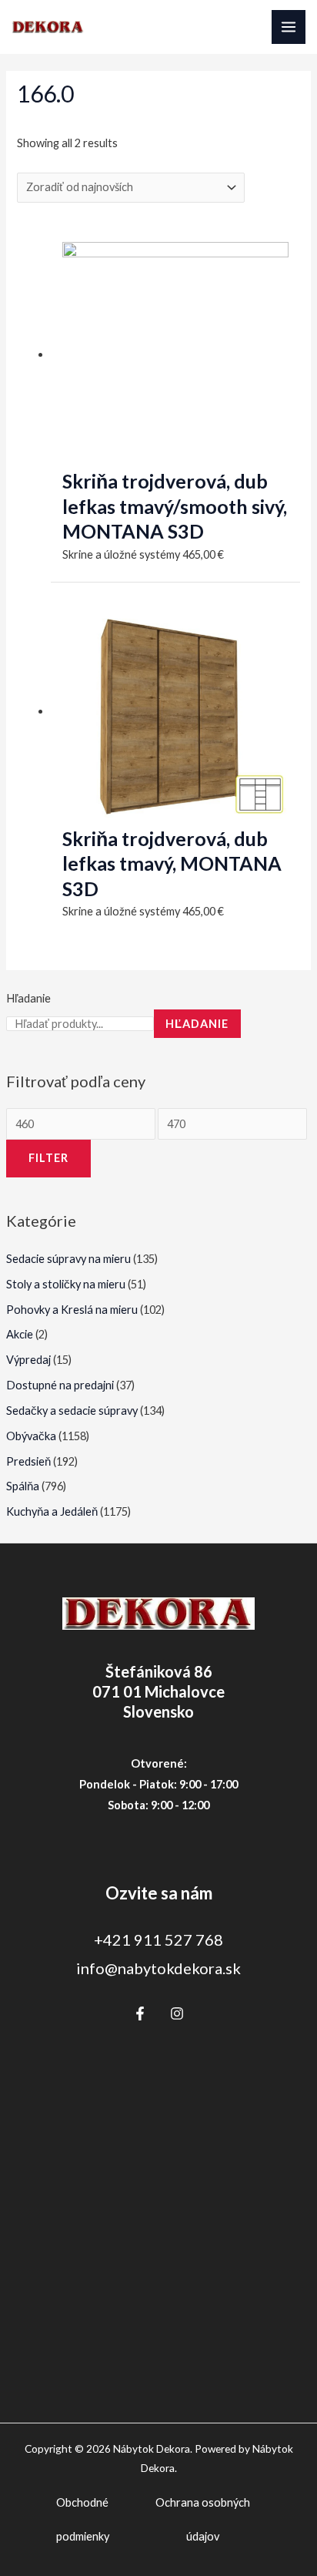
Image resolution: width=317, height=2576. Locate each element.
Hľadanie (28, 998)
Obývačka (31, 1436)
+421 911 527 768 (158, 1940)
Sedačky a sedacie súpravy (72, 1411)
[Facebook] (140, 2013)
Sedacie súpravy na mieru (68, 1259)
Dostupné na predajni (60, 1385)
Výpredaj (28, 1360)
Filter (48, 1158)
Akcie (20, 1334)
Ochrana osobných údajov (203, 2519)
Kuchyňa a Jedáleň (52, 1511)
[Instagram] (177, 2013)
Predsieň (28, 1461)
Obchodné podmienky (83, 2519)
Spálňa (23, 1486)
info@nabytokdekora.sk (158, 1968)
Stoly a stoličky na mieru (66, 1284)
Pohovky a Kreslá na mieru (72, 1310)
